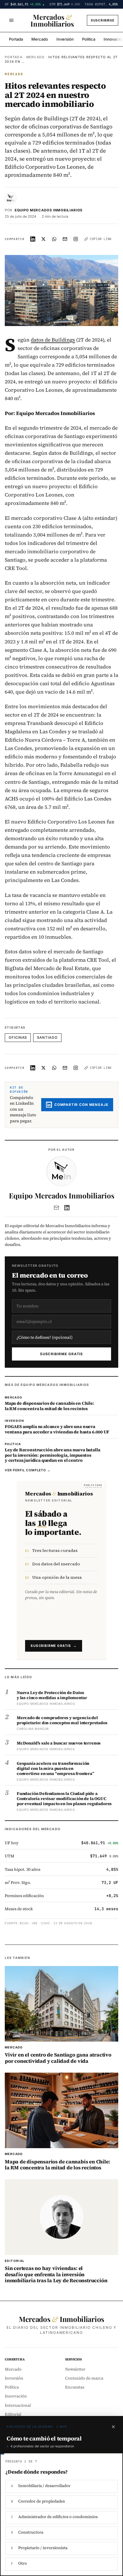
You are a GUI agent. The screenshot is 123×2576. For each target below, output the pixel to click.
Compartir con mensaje (81, 1105)
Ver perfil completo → (28, 1470)
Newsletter (75, 2369)
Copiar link (101, 239)
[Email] (56, 1208)
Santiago (47, 1038)
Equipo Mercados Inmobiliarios (49, 210)
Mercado (40, 39)
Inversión (65, 39)
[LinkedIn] (67, 1208)
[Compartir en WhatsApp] (54, 239)
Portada (16, 39)
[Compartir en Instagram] (76, 239)
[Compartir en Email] (65, 239)
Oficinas (18, 1038)
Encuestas (75, 2387)
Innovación (16, 2396)
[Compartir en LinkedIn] (33, 239)
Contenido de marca (84, 2378)
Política (89, 39)
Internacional (18, 2405)
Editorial (13, 2414)
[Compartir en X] (44, 239)
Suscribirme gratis (62, 1354)
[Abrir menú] (11, 20)
